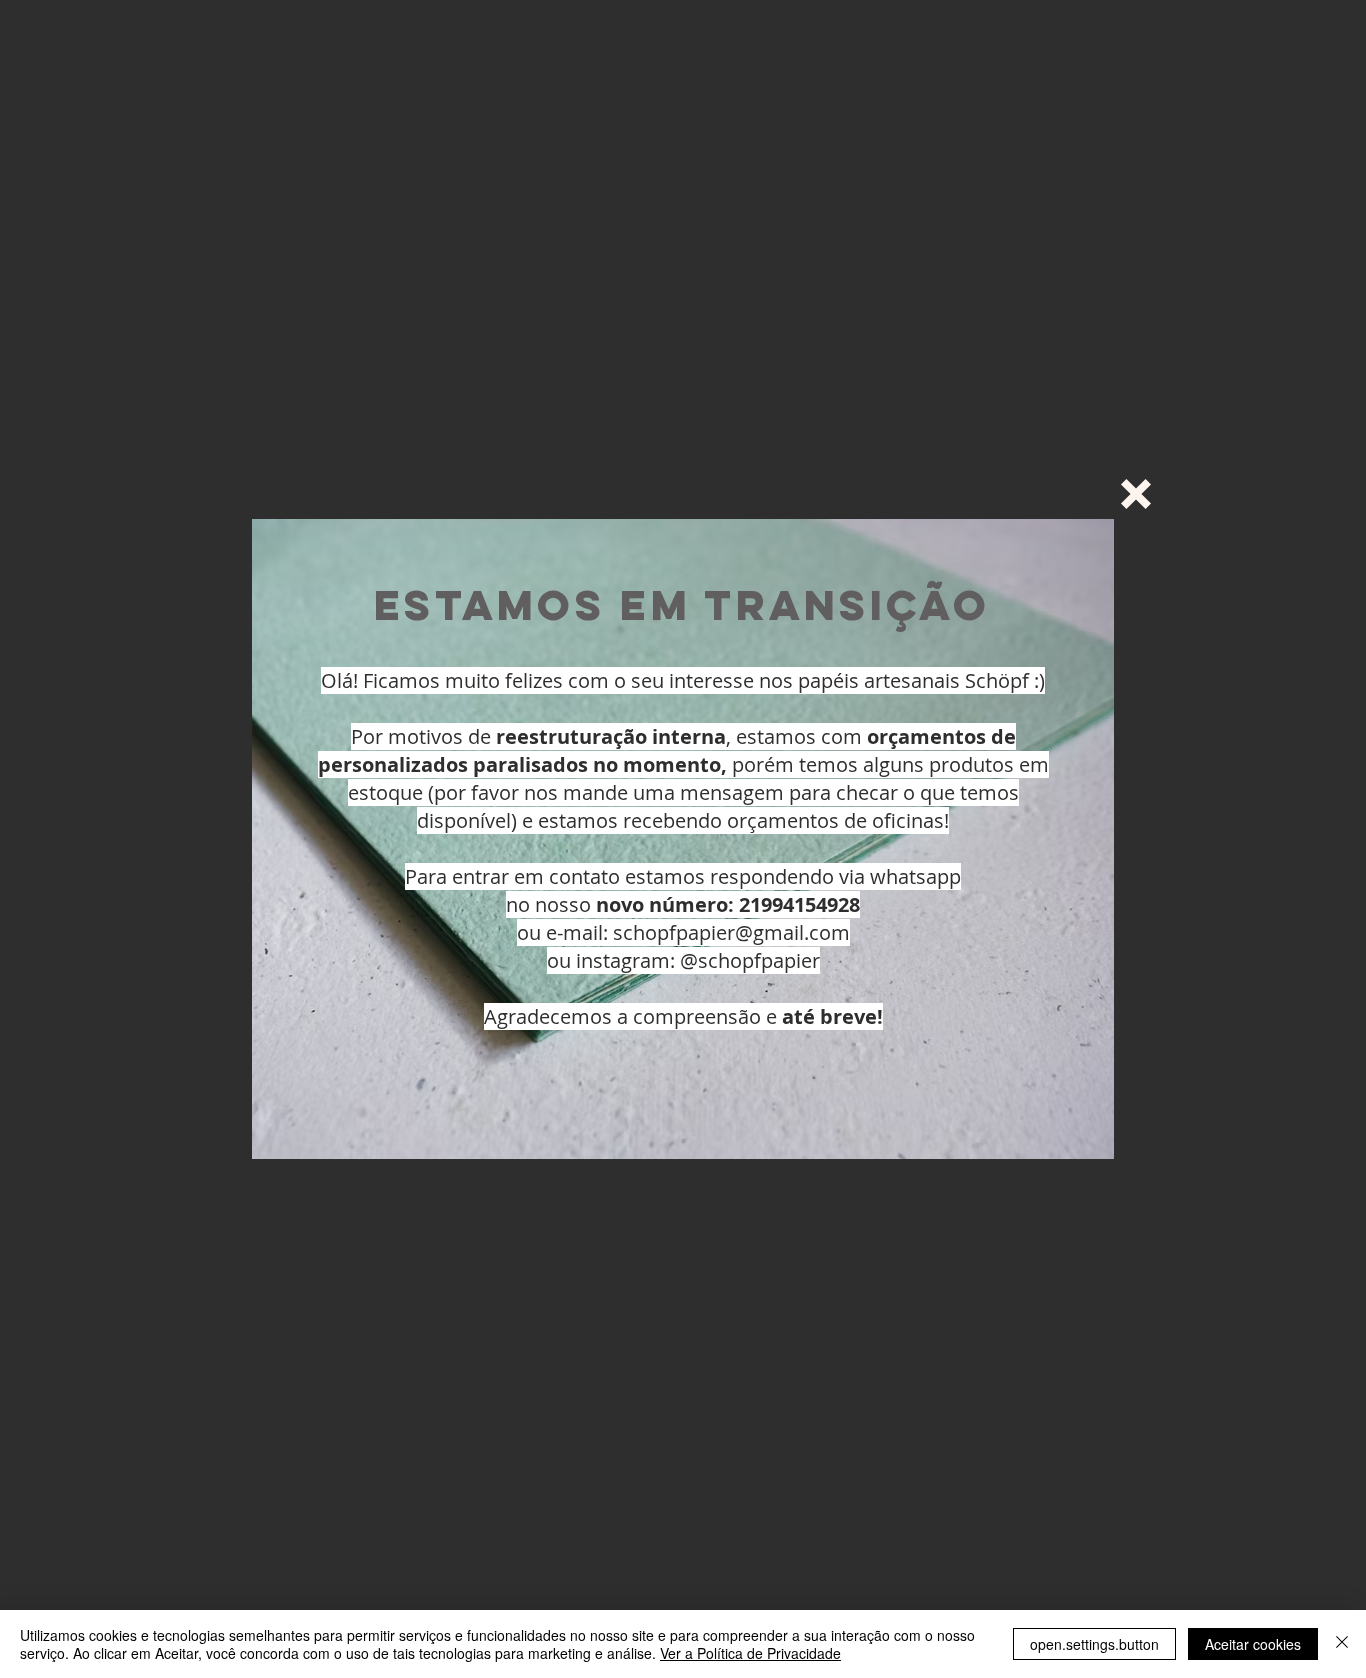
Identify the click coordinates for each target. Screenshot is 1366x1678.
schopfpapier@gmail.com (731, 932)
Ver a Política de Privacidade (750, 1653)
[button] (1136, 494)
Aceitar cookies (1253, 1644)
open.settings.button (1094, 1644)
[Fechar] (1342, 1644)
